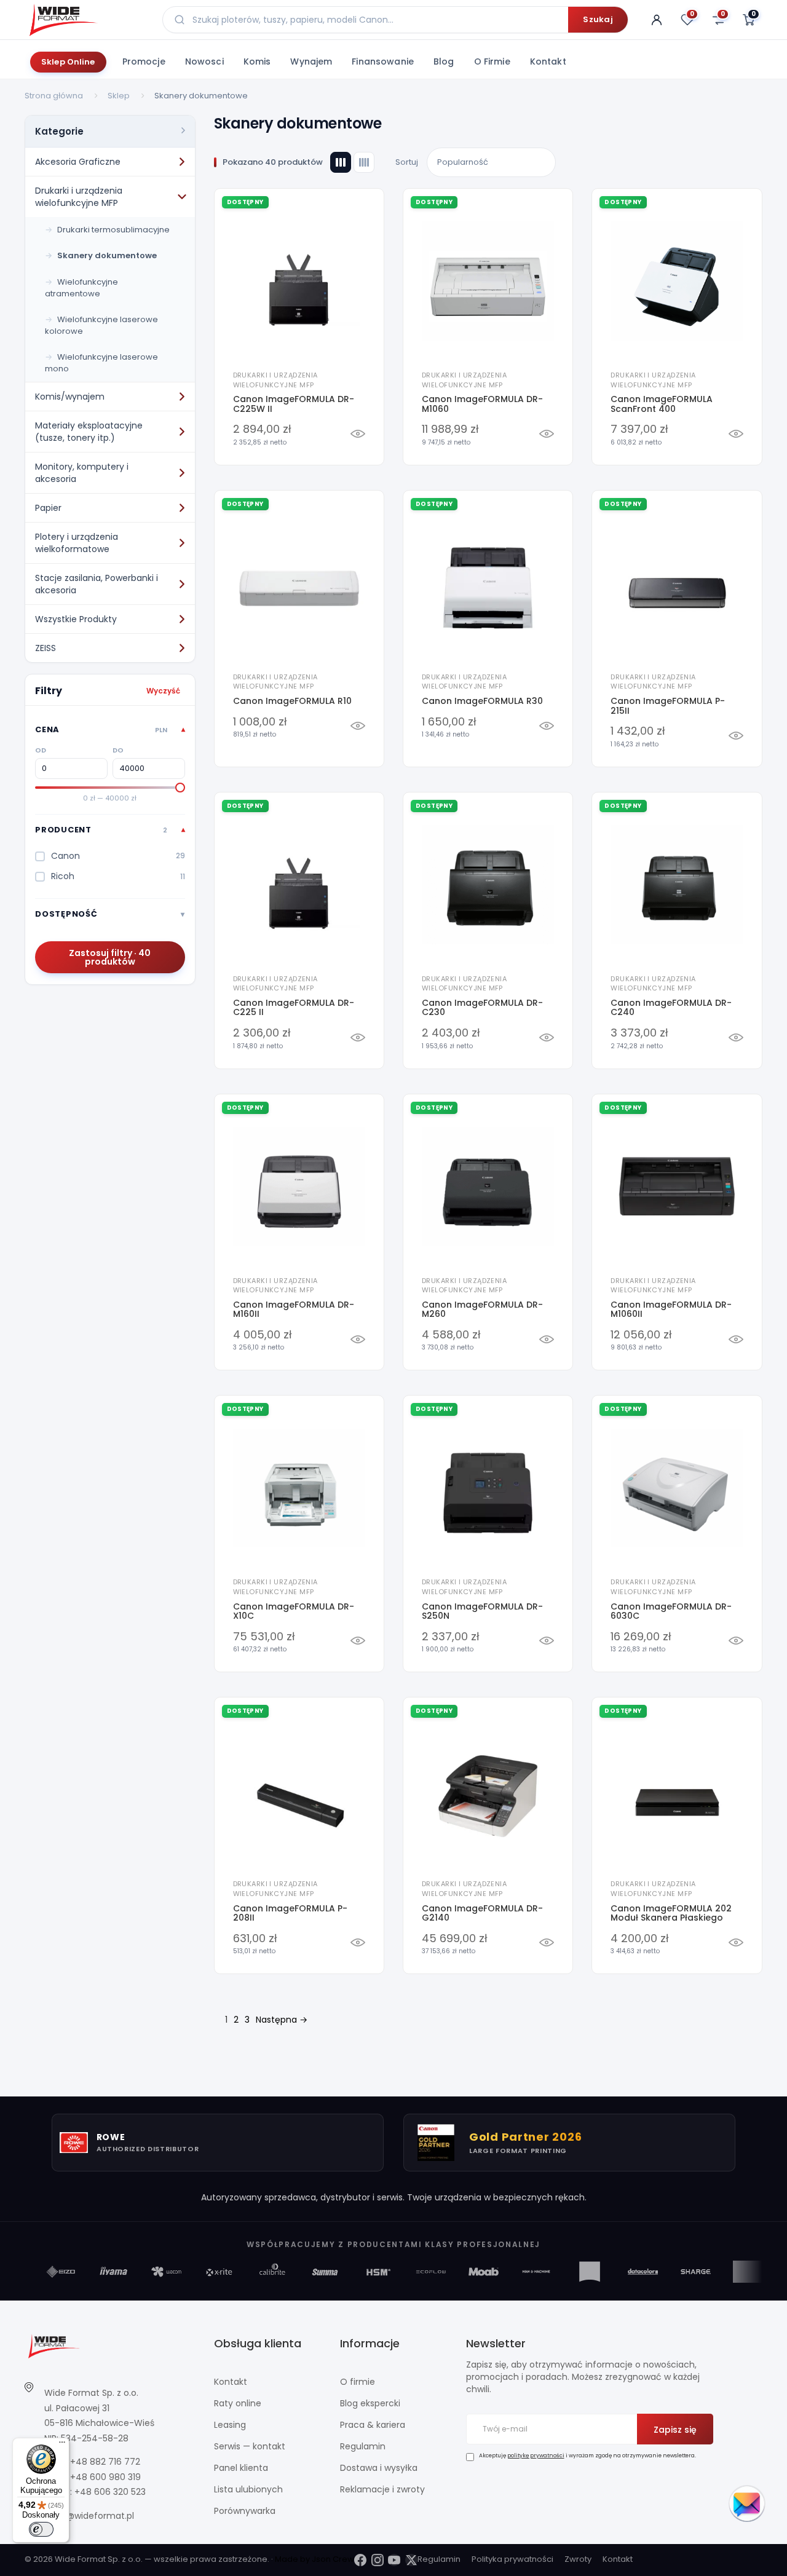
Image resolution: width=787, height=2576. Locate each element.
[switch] (41, 2529)
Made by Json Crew (314, 2559)
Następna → (282, 2020)
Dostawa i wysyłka (379, 2468)
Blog (444, 61)
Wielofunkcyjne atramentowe (81, 288)
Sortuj (407, 162)
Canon (118, 856)
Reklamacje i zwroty (382, 2489)
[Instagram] (378, 2560)
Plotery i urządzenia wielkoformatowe (77, 543)
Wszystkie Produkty (76, 619)
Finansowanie (383, 61)
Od (41, 750)
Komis (257, 61)
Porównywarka (245, 2511)
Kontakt (548, 61)
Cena (101, 729)
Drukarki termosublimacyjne (113, 230)
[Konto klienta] (657, 20)
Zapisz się (675, 2430)
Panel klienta (241, 2468)
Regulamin (363, 2446)
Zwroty (578, 2559)
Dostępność (66, 914)
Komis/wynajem (70, 397)
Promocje (144, 61)
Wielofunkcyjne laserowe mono (101, 363)
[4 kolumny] (364, 162)
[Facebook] (360, 2560)
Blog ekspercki (370, 2403)
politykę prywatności (536, 2455)
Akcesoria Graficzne (78, 162)
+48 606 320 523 (110, 2492)
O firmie (492, 61)
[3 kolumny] (341, 162)
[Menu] (62, 2445)
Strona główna (54, 96)
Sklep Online (68, 62)
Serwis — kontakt (250, 2446)
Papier (48, 508)
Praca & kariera (373, 2425)
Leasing (230, 2425)
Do (118, 750)
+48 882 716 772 (105, 2462)
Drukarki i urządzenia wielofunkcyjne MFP (79, 197)
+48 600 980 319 (105, 2477)
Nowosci (204, 61)
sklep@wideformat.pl (89, 2516)
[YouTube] (394, 2560)
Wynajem (311, 61)
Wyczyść (163, 691)
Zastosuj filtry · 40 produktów (110, 957)
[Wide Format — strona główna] (86, 20)
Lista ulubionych (248, 2489)
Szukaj (598, 19)
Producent (101, 830)
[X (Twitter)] (411, 2560)
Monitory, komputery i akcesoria (82, 473)
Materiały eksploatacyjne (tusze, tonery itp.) (89, 432)
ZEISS (45, 648)
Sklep (119, 96)
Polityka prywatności (512, 2559)
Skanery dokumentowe (107, 255)
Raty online (238, 2403)
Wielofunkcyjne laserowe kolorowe (101, 325)
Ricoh (118, 876)
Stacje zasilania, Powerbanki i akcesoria (97, 584)
